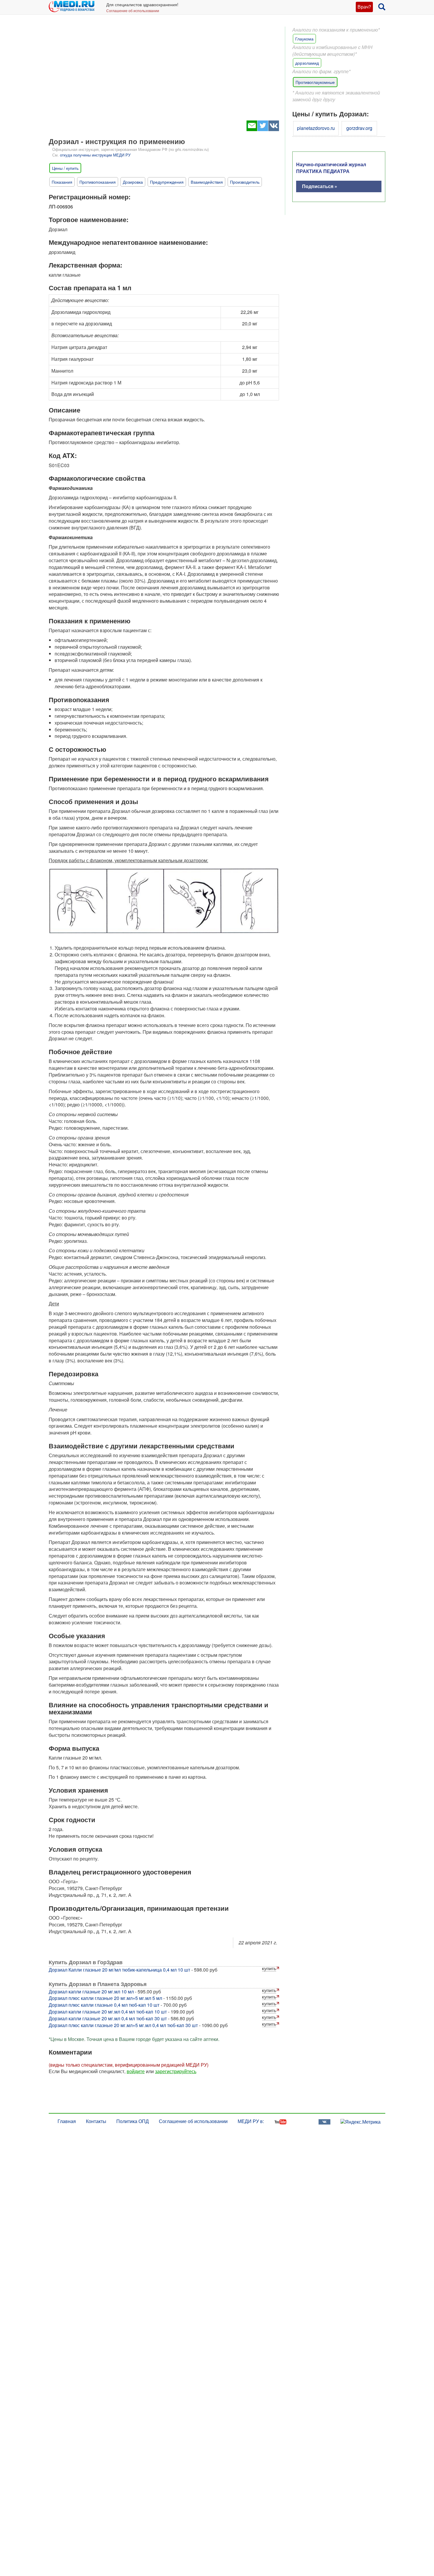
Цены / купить (65, 168)
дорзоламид (307, 63)
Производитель (245, 182)
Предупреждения (167, 182)
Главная (67, 2121)
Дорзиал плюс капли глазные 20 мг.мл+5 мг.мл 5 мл (105, 1998)
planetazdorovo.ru (316, 128)
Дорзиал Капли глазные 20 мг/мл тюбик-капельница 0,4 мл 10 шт (119, 1970)
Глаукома (304, 39)
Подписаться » (320, 186)
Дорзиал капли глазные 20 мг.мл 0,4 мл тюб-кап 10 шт (108, 2012)
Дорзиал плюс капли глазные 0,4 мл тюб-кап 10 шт (104, 2005)
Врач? (364, 7)
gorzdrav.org (359, 128)
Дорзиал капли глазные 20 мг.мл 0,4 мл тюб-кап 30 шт (108, 2018)
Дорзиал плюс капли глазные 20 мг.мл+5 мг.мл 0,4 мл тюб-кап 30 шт (123, 2025)
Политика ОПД (133, 2121)
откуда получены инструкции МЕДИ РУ (95, 155)
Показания (62, 182)
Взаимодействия (207, 182)
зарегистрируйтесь (176, 2071)
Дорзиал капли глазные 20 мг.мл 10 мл (91, 1991)
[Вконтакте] (274, 129)
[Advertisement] (164, 71)
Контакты (96, 2121)
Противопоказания (98, 182)
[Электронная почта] (252, 129)
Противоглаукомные (315, 82)
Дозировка (133, 182)
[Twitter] (263, 129)
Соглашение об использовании (133, 10)
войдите (136, 2071)
